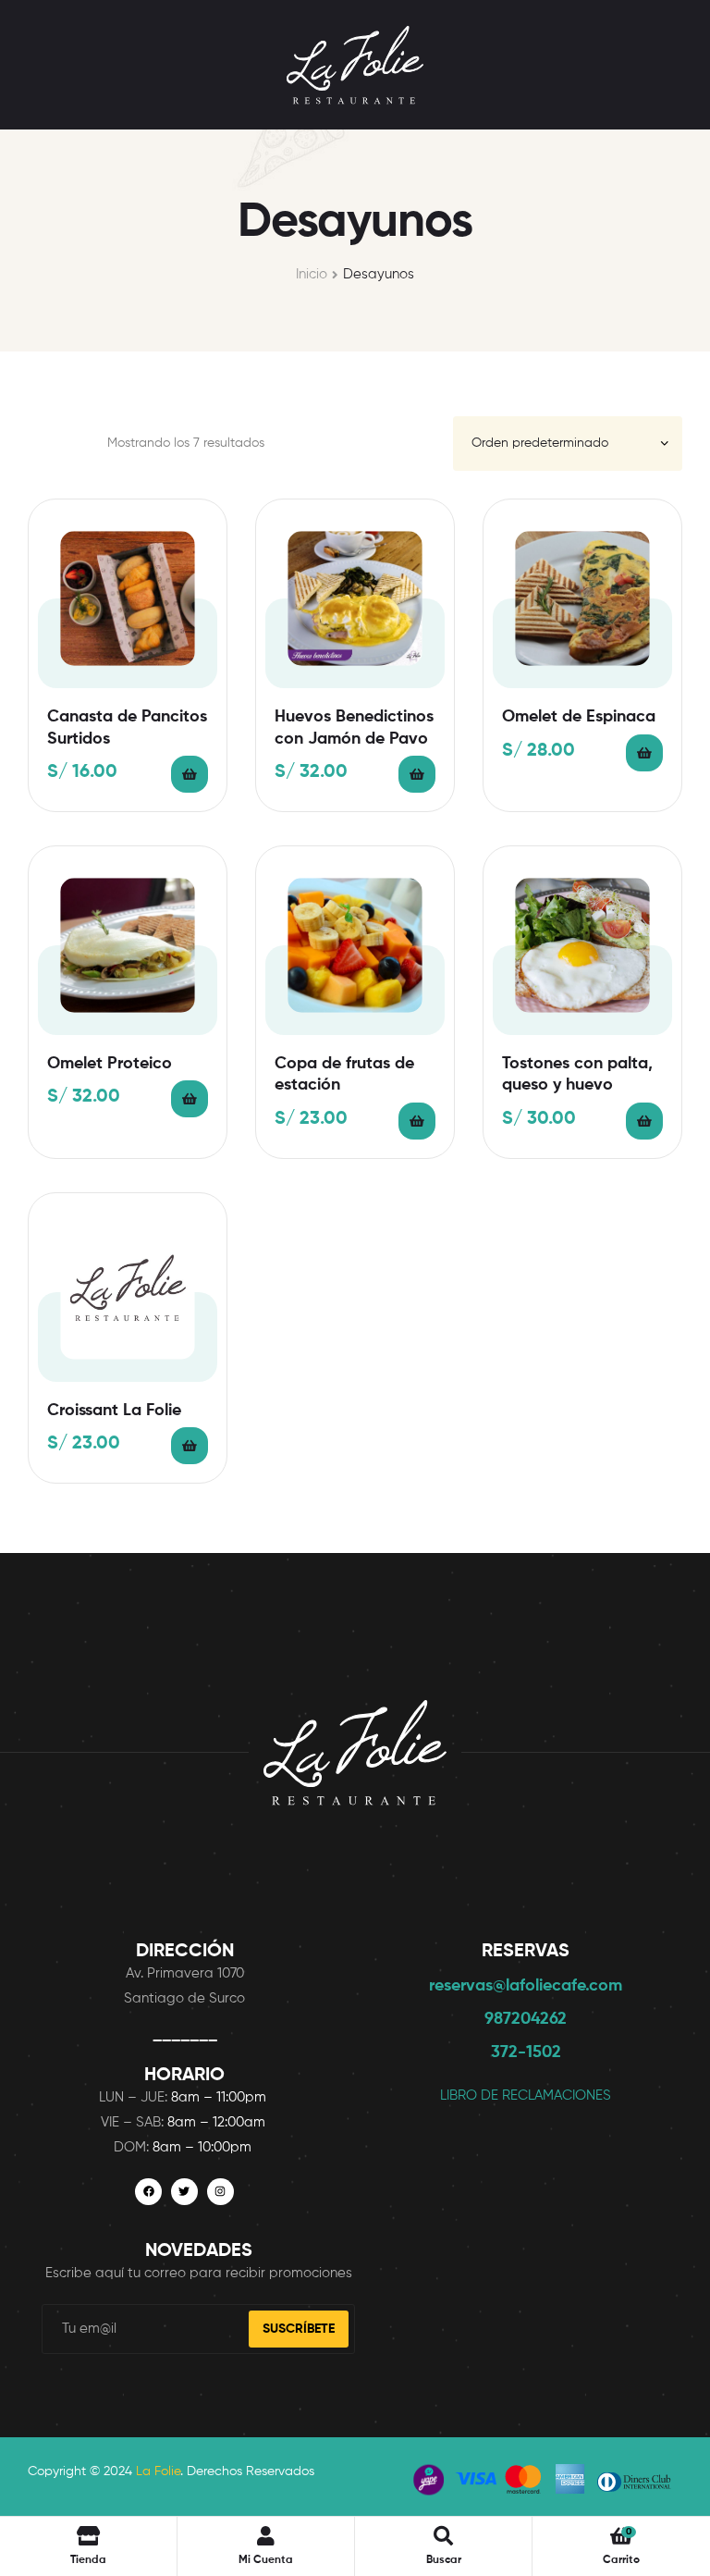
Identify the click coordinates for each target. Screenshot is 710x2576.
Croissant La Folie (114, 1411)
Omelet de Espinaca (579, 717)
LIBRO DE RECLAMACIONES (526, 2095)
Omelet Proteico (110, 1064)
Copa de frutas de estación (344, 1074)
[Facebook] (148, 2192)
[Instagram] (220, 2192)
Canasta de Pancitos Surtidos (127, 727)
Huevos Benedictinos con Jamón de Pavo (354, 727)
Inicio (312, 274)
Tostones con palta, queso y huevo (577, 1074)
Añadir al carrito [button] (190, 774)
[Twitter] (184, 2192)
